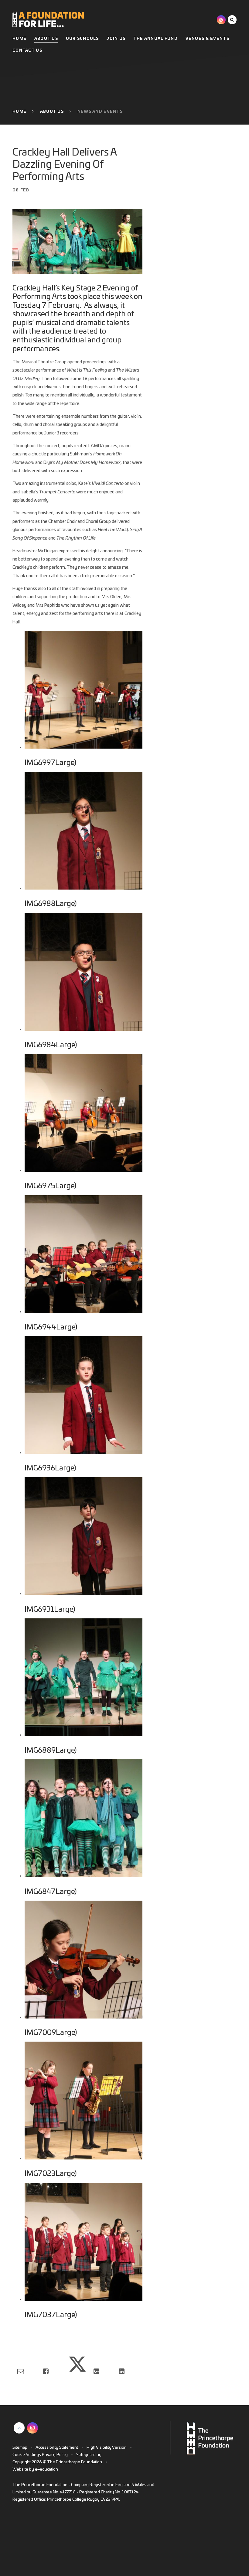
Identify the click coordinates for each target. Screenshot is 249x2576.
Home (19, 112)
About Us (52, 112)
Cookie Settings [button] (27, 2455)
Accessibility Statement (57, 2448)
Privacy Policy (55, 2455)
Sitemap (20, 2448)
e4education (46, 2470)
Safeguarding (89, 2455)
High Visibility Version (107, 2448)
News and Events (100, 112)
